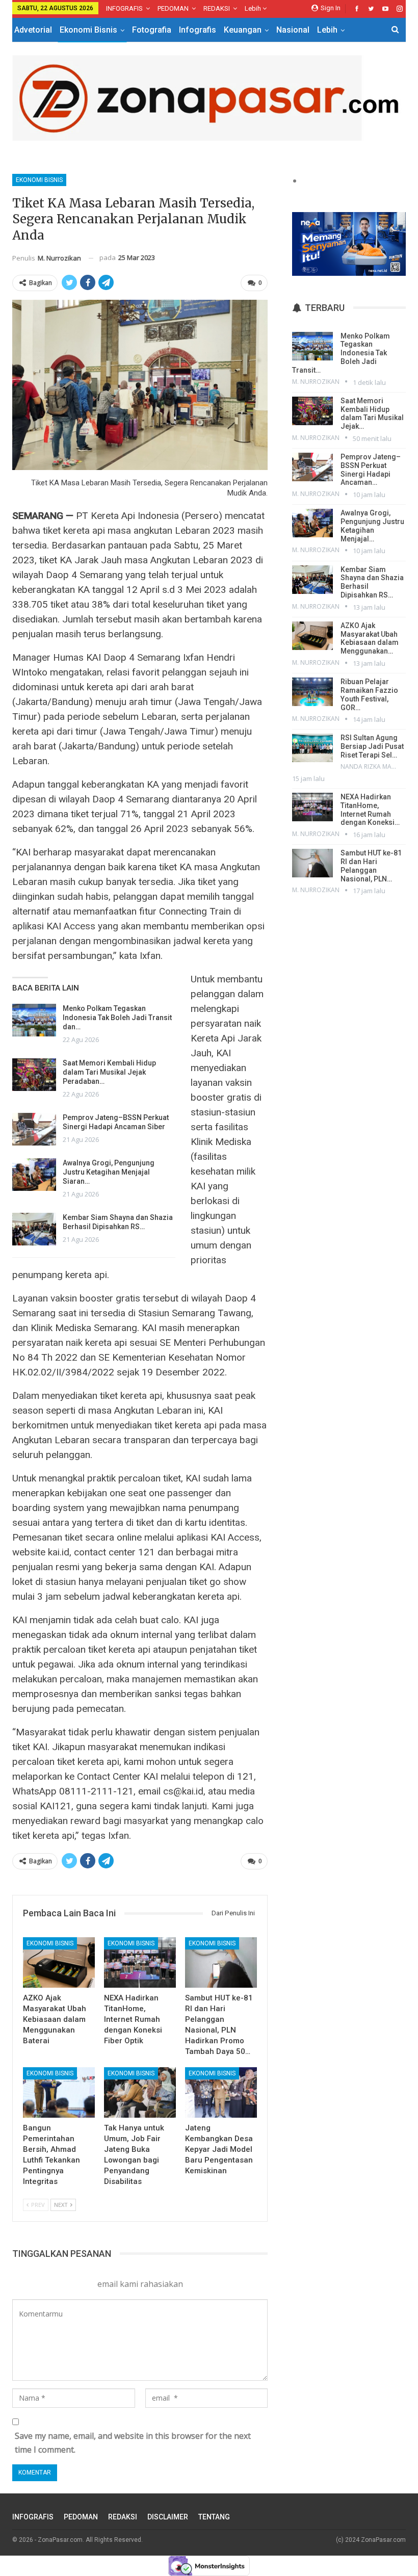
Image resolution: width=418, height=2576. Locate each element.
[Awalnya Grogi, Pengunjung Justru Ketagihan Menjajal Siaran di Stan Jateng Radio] (34, 1175)
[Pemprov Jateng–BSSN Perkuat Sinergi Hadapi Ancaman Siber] (34, 1129)
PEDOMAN (173, 8)
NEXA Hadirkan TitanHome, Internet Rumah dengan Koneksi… (370, 810)
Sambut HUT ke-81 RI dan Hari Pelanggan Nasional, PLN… (371, 866)
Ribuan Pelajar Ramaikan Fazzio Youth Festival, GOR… (369, 694)
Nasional (293, 30)
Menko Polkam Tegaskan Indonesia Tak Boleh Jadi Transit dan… (117, 1018)
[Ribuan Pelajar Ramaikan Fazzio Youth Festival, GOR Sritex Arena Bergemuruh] (312, 692)
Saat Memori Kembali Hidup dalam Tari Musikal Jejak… (372, 413)
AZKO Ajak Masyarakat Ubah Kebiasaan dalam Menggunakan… (370, 638)
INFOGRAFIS (124, 8)
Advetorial (33, 30)
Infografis (198, 30)
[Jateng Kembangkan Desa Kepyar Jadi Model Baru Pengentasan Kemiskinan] (221, 2092)
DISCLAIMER (168, 2517)
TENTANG (214, 2517)
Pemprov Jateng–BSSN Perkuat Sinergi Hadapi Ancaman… (371, 470)
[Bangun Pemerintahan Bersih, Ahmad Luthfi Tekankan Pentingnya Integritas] (59, 2092)
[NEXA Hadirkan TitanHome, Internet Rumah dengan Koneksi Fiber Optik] (140, 1962)
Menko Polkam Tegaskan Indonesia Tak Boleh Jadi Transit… (341, 353)
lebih (254, 8)
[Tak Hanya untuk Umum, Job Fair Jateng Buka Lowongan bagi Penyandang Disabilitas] (140, 2092)
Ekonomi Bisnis (88, 30)
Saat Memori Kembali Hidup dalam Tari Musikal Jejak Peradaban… (109, 1072)
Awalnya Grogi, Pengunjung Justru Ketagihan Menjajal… (372, 526)
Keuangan (243, 30)
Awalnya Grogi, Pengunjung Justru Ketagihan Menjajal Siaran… (109, 1172)
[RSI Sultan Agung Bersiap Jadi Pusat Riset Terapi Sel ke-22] (312, 748)
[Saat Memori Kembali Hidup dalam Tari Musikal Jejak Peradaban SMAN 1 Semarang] (34, 1075)
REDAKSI (217, 8)
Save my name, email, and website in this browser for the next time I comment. (133, 2443)
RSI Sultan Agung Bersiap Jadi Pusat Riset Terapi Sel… (372, 746)
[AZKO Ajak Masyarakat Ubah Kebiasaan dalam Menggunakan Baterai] (59, 1962)
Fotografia (152, 30)
